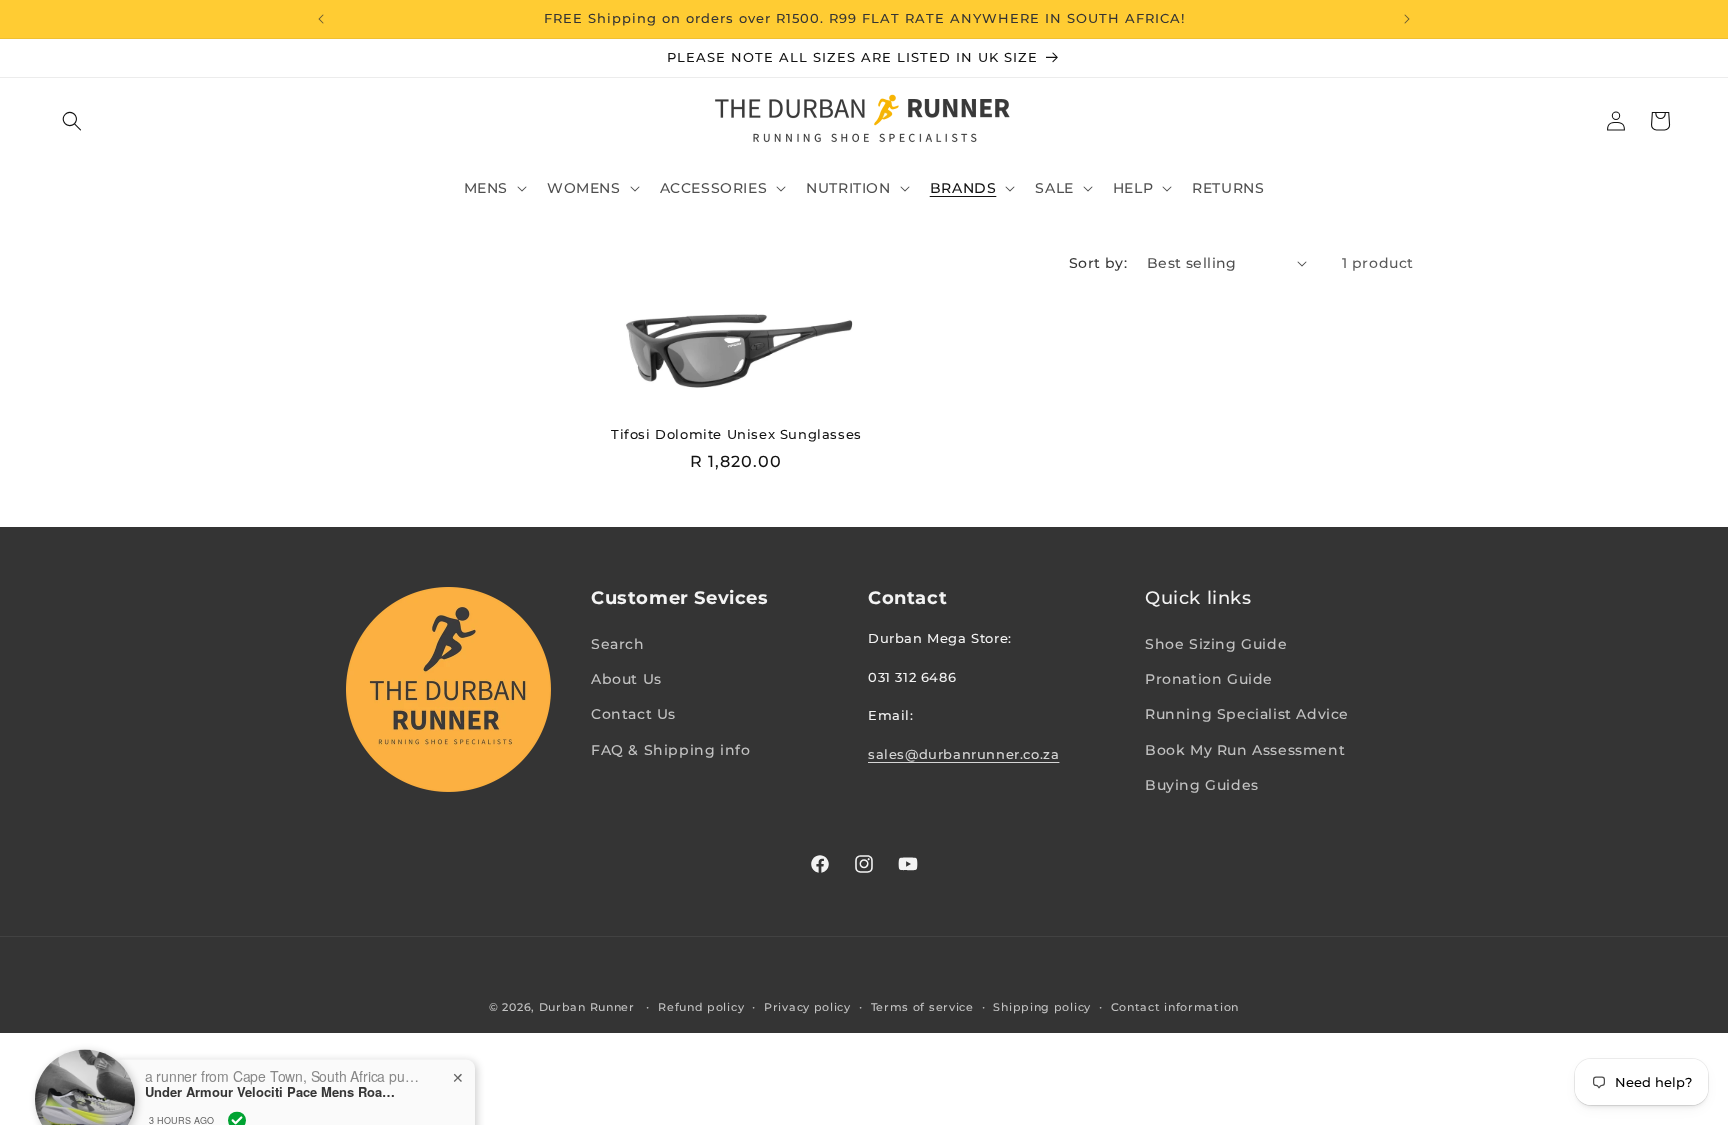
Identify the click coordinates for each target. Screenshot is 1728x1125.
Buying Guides (1202, 785)
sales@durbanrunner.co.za (963, 754)
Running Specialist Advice (1247, 714)
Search (618, 644)
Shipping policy (1042, 1007)
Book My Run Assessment (1245, 750)
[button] (72, 121)
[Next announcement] (1407, 19)
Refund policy (701, 1007)
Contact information (1175, 1007)
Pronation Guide (1209, 679)
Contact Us (633, 714)
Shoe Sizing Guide (1216, 644)
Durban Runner (587, 1007)
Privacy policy (807, 1007)
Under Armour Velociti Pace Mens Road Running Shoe (270, 1059)
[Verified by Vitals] (237, 1086)
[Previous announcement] (321, 19)
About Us (626, 679)
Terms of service (922, 1007)
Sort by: (1098, 263)
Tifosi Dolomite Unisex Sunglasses (736, 434)
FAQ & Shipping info (670, 750)
